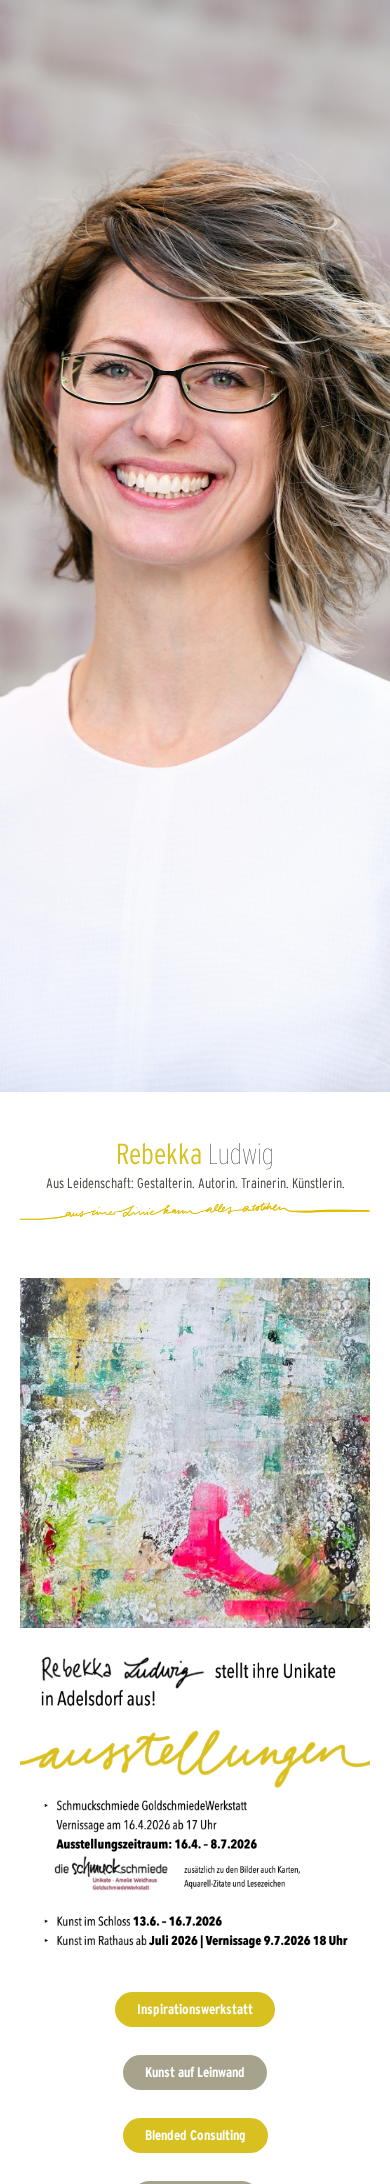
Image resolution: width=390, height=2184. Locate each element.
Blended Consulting (195, 2135)
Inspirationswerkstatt (195, 2009)
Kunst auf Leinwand (195, 2072)
